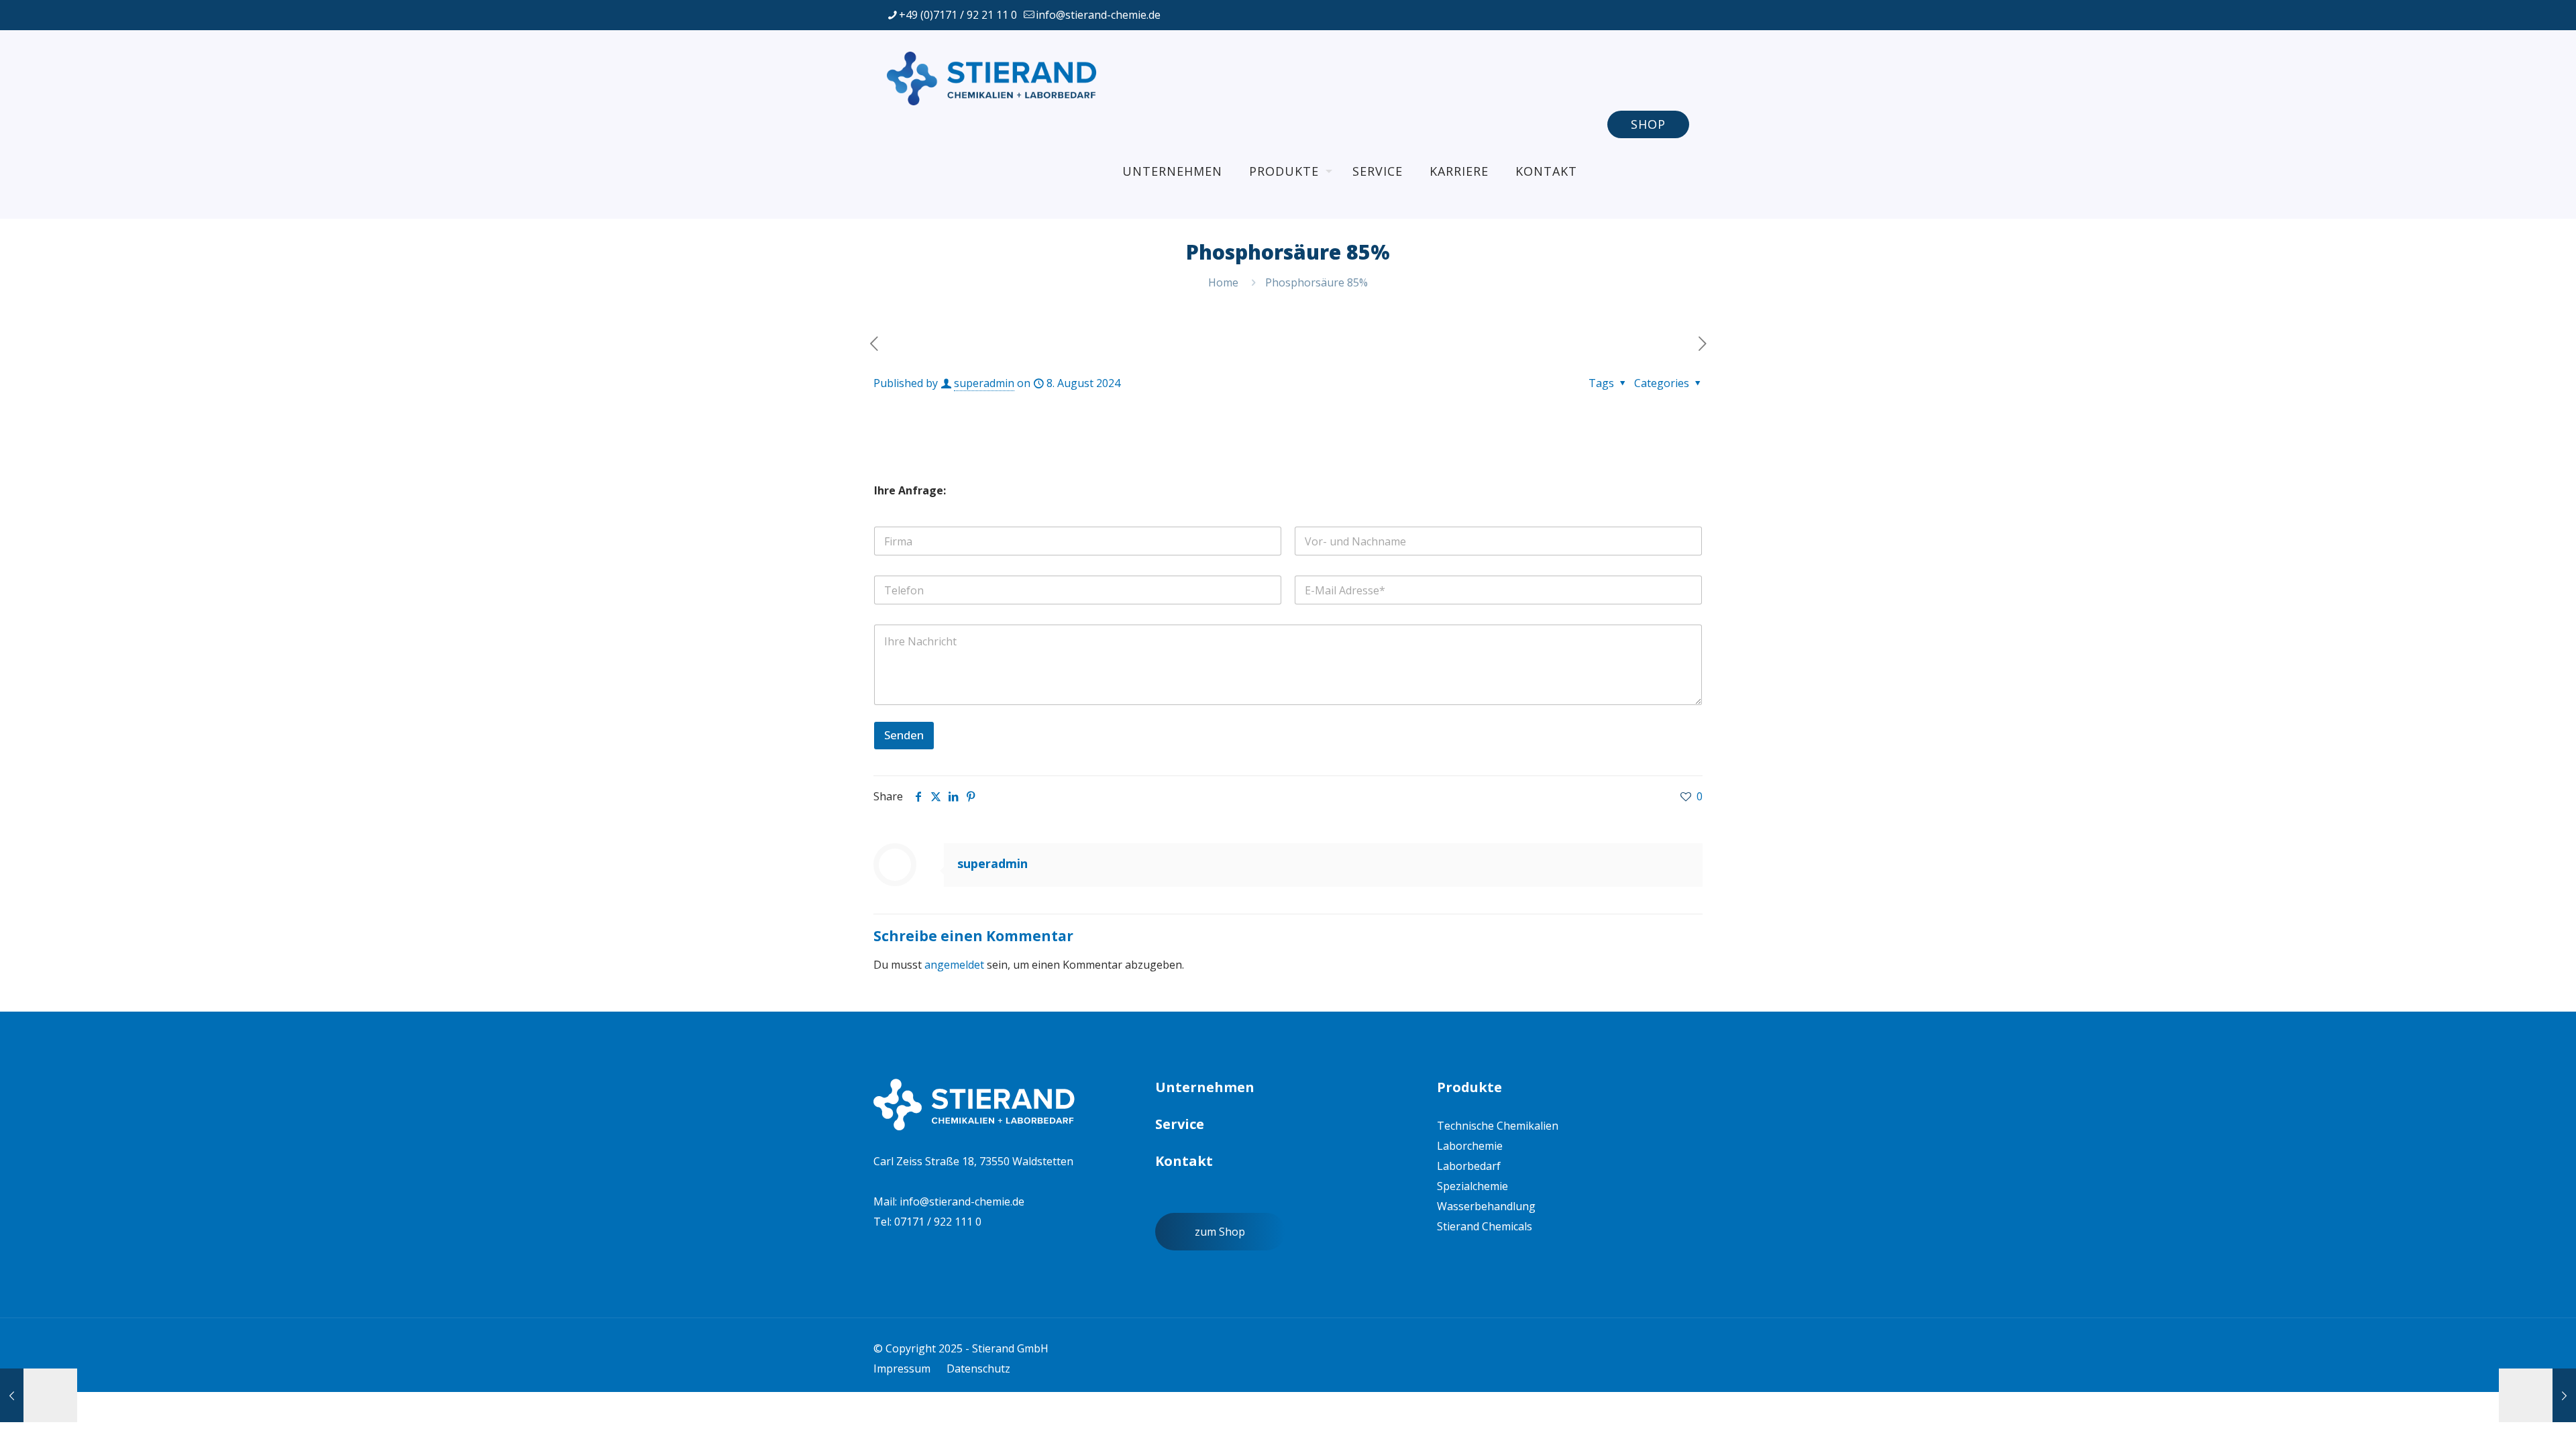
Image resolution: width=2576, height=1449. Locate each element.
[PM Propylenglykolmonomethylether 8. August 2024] (2537, 1395)
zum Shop (1220, 1232)
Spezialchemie (1472, 1186)
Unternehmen (1205, 1087)
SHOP (1648, 124)
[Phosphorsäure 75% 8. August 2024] (39, 1395)
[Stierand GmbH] (995, 77)
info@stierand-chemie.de (1098, 15)
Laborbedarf (1469, 1166)
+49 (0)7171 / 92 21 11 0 (958, 15)
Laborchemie (1470, 1146)
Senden (904, 735)
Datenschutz (978, 1368)
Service (1180, 1124)
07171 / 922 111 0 (938, 1222)
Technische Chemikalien (1498, 1126)
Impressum (902, 1368)
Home (1223, 282)
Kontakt (1184, 1161)
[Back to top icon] (2485, 1421)
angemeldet (954, 965)
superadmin (984, 383)
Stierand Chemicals (1485, 1226)
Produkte (1469, 1087)
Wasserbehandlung (1486, 1206)
